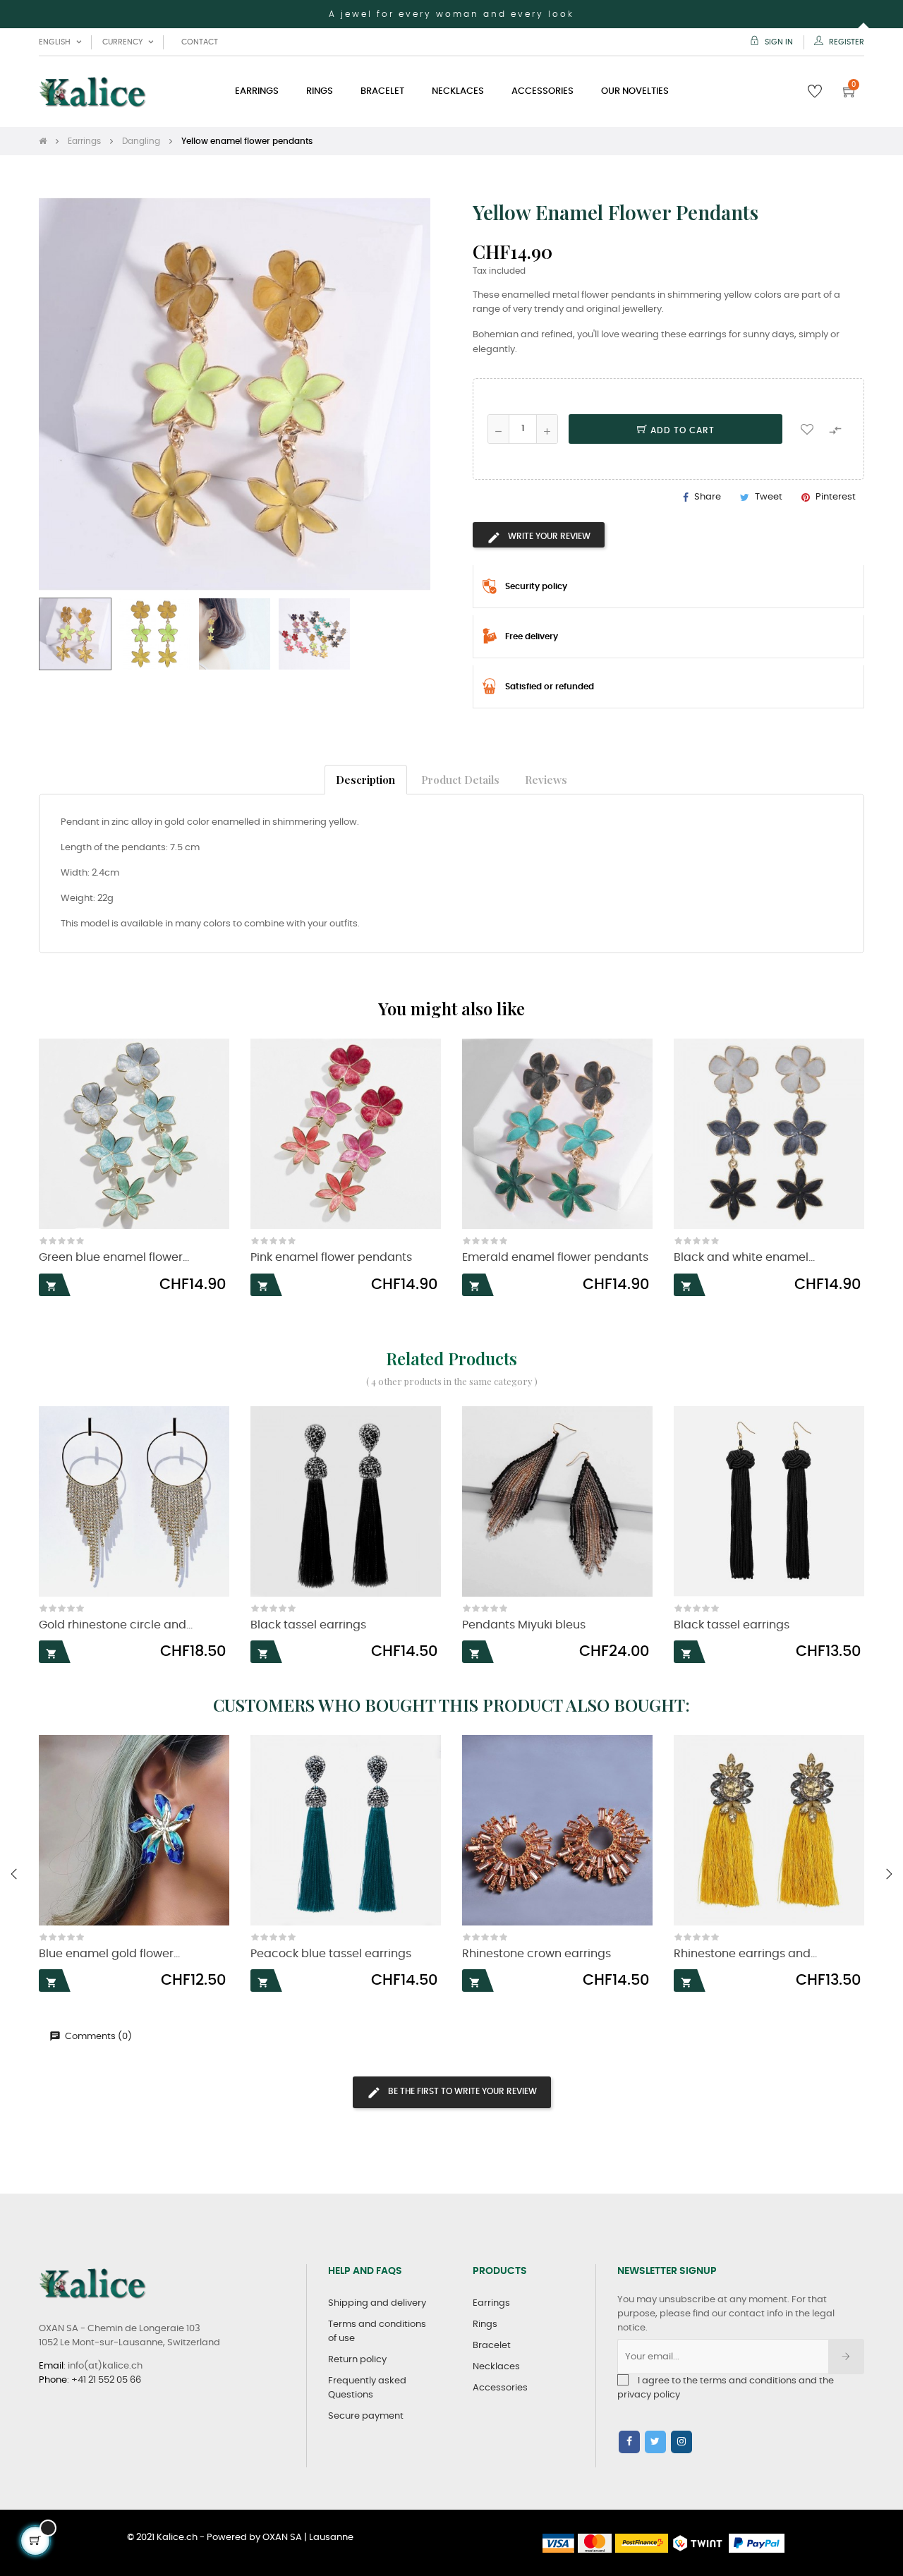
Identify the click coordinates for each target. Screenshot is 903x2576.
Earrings (491, 2303)
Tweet (769, 497)
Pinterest (836, 497)
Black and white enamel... (744, 1258)
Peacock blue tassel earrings (331, 1954)
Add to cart (681, 430)
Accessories (500, 2388)
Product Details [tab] (460, 779)
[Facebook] (629, 2442)
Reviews (546, 779)
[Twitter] (655, 2442)
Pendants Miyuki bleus (524, 1625)
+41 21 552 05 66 (106, 2380)
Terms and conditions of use (377, 2332)
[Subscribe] (846, 2357)
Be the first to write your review (461, 2091)
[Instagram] (681, 2442)
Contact (200, 42)
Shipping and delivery (377, 2303)
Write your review (548, 536)
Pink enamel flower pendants (331, 1258)
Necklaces (496, 2367)
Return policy (357, 2360)
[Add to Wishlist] (807, 429)
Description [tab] (365, 779)
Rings (485, 2324)
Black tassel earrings (308, 1625)
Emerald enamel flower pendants (555, 1258)
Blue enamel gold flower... (109, 1954)
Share (708, 497)
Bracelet (492, 2346)
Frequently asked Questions (367, 2388)
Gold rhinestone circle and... (116, 1625)
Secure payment (366, 2416)
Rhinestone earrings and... (745, 1954)
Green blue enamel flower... (114, 1258)
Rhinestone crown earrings (537, 1954)
